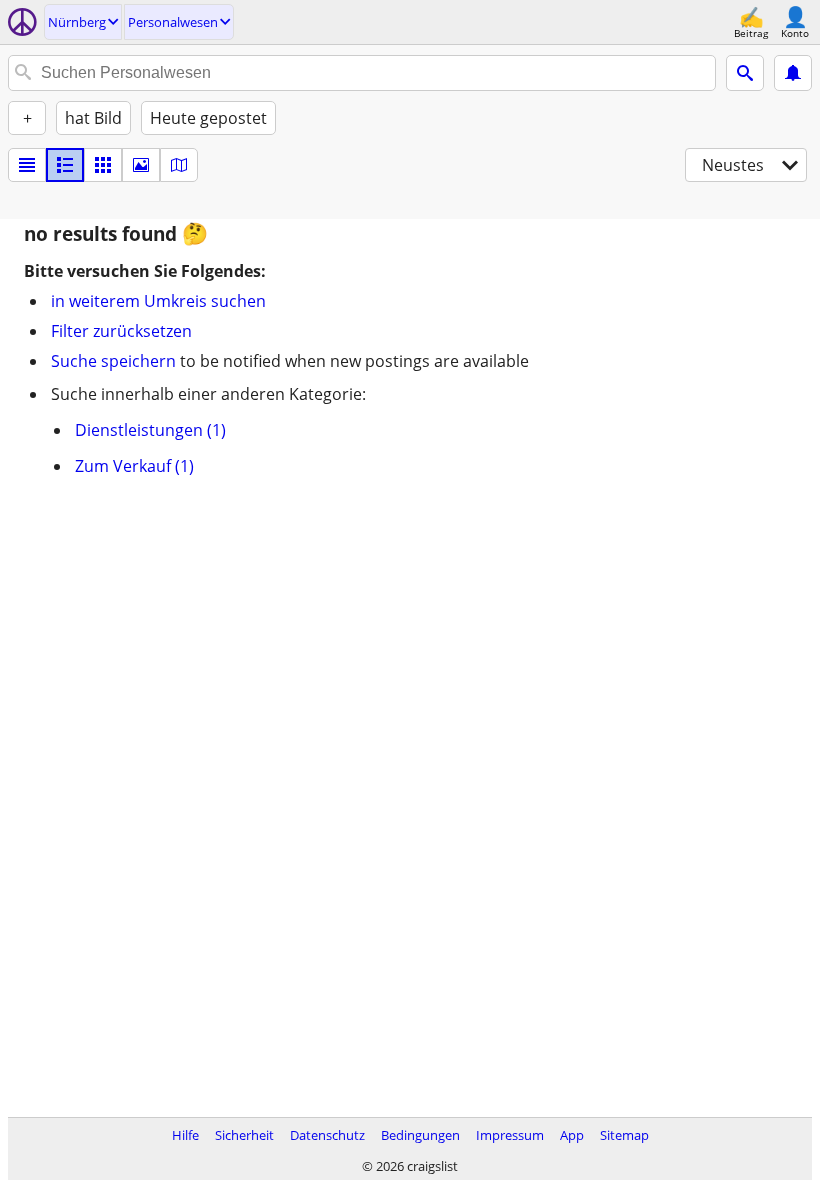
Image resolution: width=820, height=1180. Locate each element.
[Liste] (27, 165)
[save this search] (793, 73)
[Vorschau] (65, 165)
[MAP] (179, 165)
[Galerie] (141, 165)
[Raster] (103, 165)
